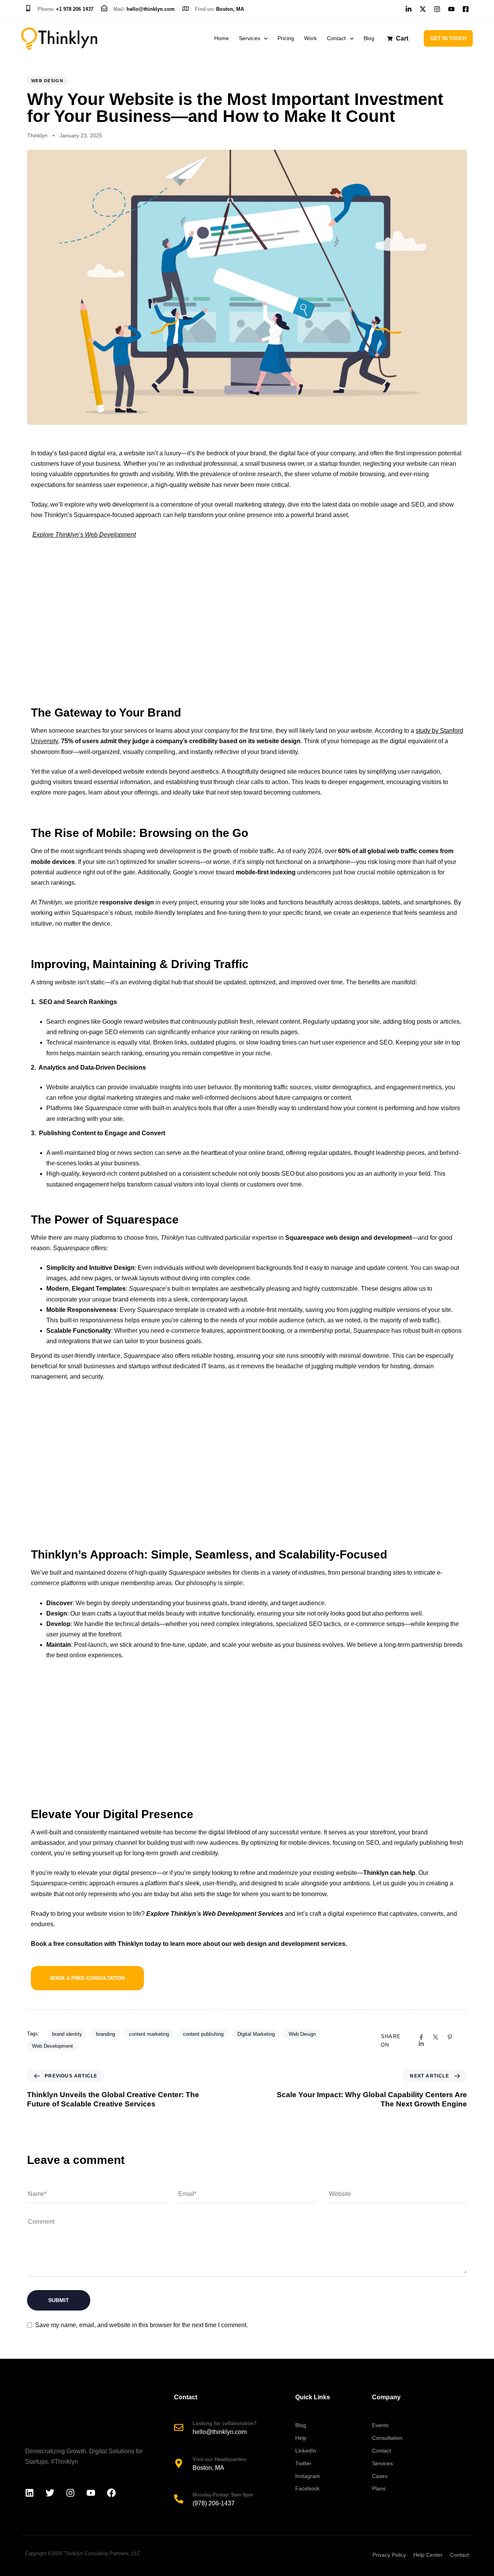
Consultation (387, 2438)
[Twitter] (50, 2493)
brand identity (67, 2034)
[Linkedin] (421, 2044)
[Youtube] (91, 2493)
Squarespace (103, 1108)
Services (249, 38)
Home (222, 38)
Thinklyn (37, 135)
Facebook (307, 2488)
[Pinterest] (450, 2037)
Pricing (286, 38)
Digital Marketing (256, 2034)
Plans (379, 2488)
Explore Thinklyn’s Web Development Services (215, 1914)
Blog (369, 38)
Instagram (308, 2476)
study (423, 731)
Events (380, 2425)
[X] (436, 2037)
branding (106, 2034)
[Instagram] (70, 2493)
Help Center (428, 2555)
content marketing (149, 2034)
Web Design (47, 81)
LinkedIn (306, 2451)
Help (301, 2438)
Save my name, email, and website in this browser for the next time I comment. (141, 2325)
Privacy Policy (389, 2555)
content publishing (203, 2034)
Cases (380, 2476)
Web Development (52, 2046)
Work (310, 38)
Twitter (303, 2463)
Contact (336, 38)
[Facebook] (421, 2037)
